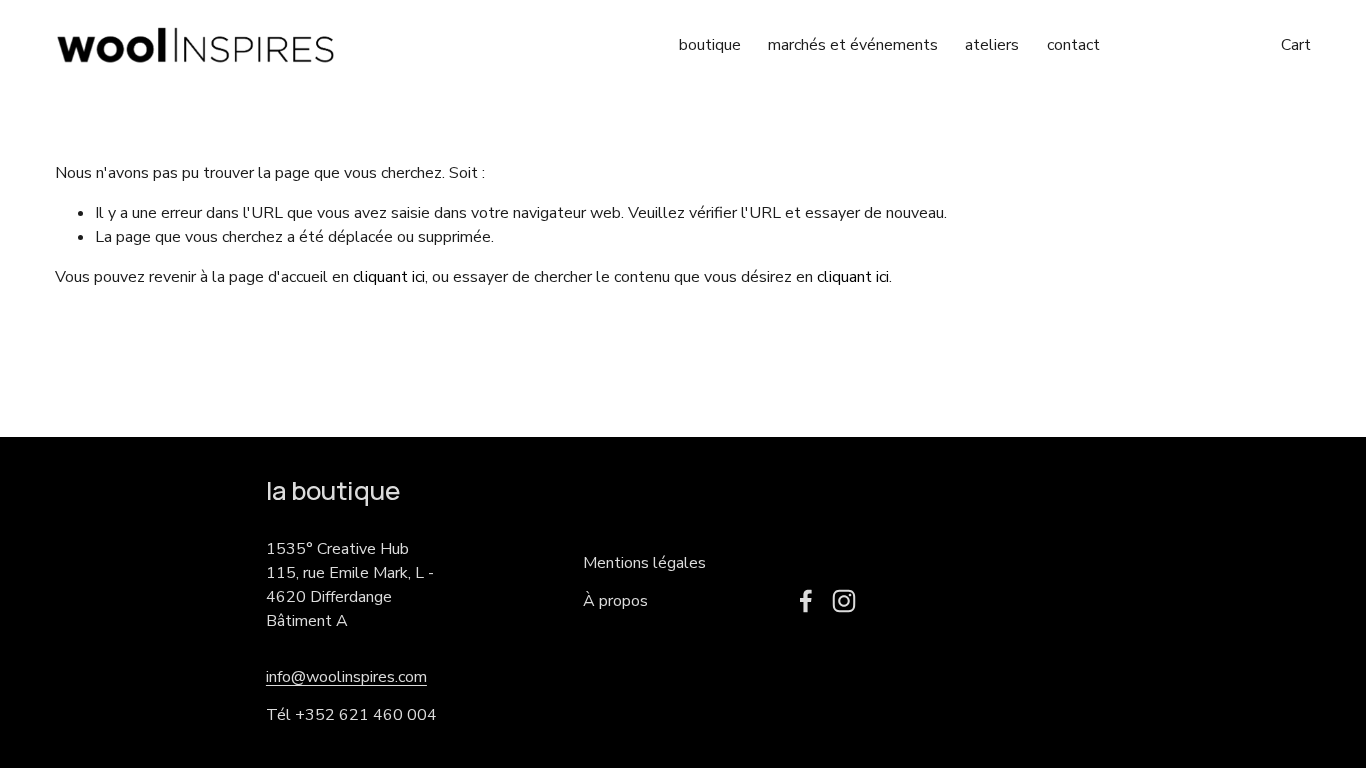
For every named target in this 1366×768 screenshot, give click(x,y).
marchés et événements (853, 45)
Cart (1296, 45)
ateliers (992, 45)
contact (1073, 45)
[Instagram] (844, 601)
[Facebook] (806, 601)
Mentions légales (644, 563)
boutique (710, 45)
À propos (615, 601)
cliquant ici (389, 277)
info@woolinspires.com (346, 677)
